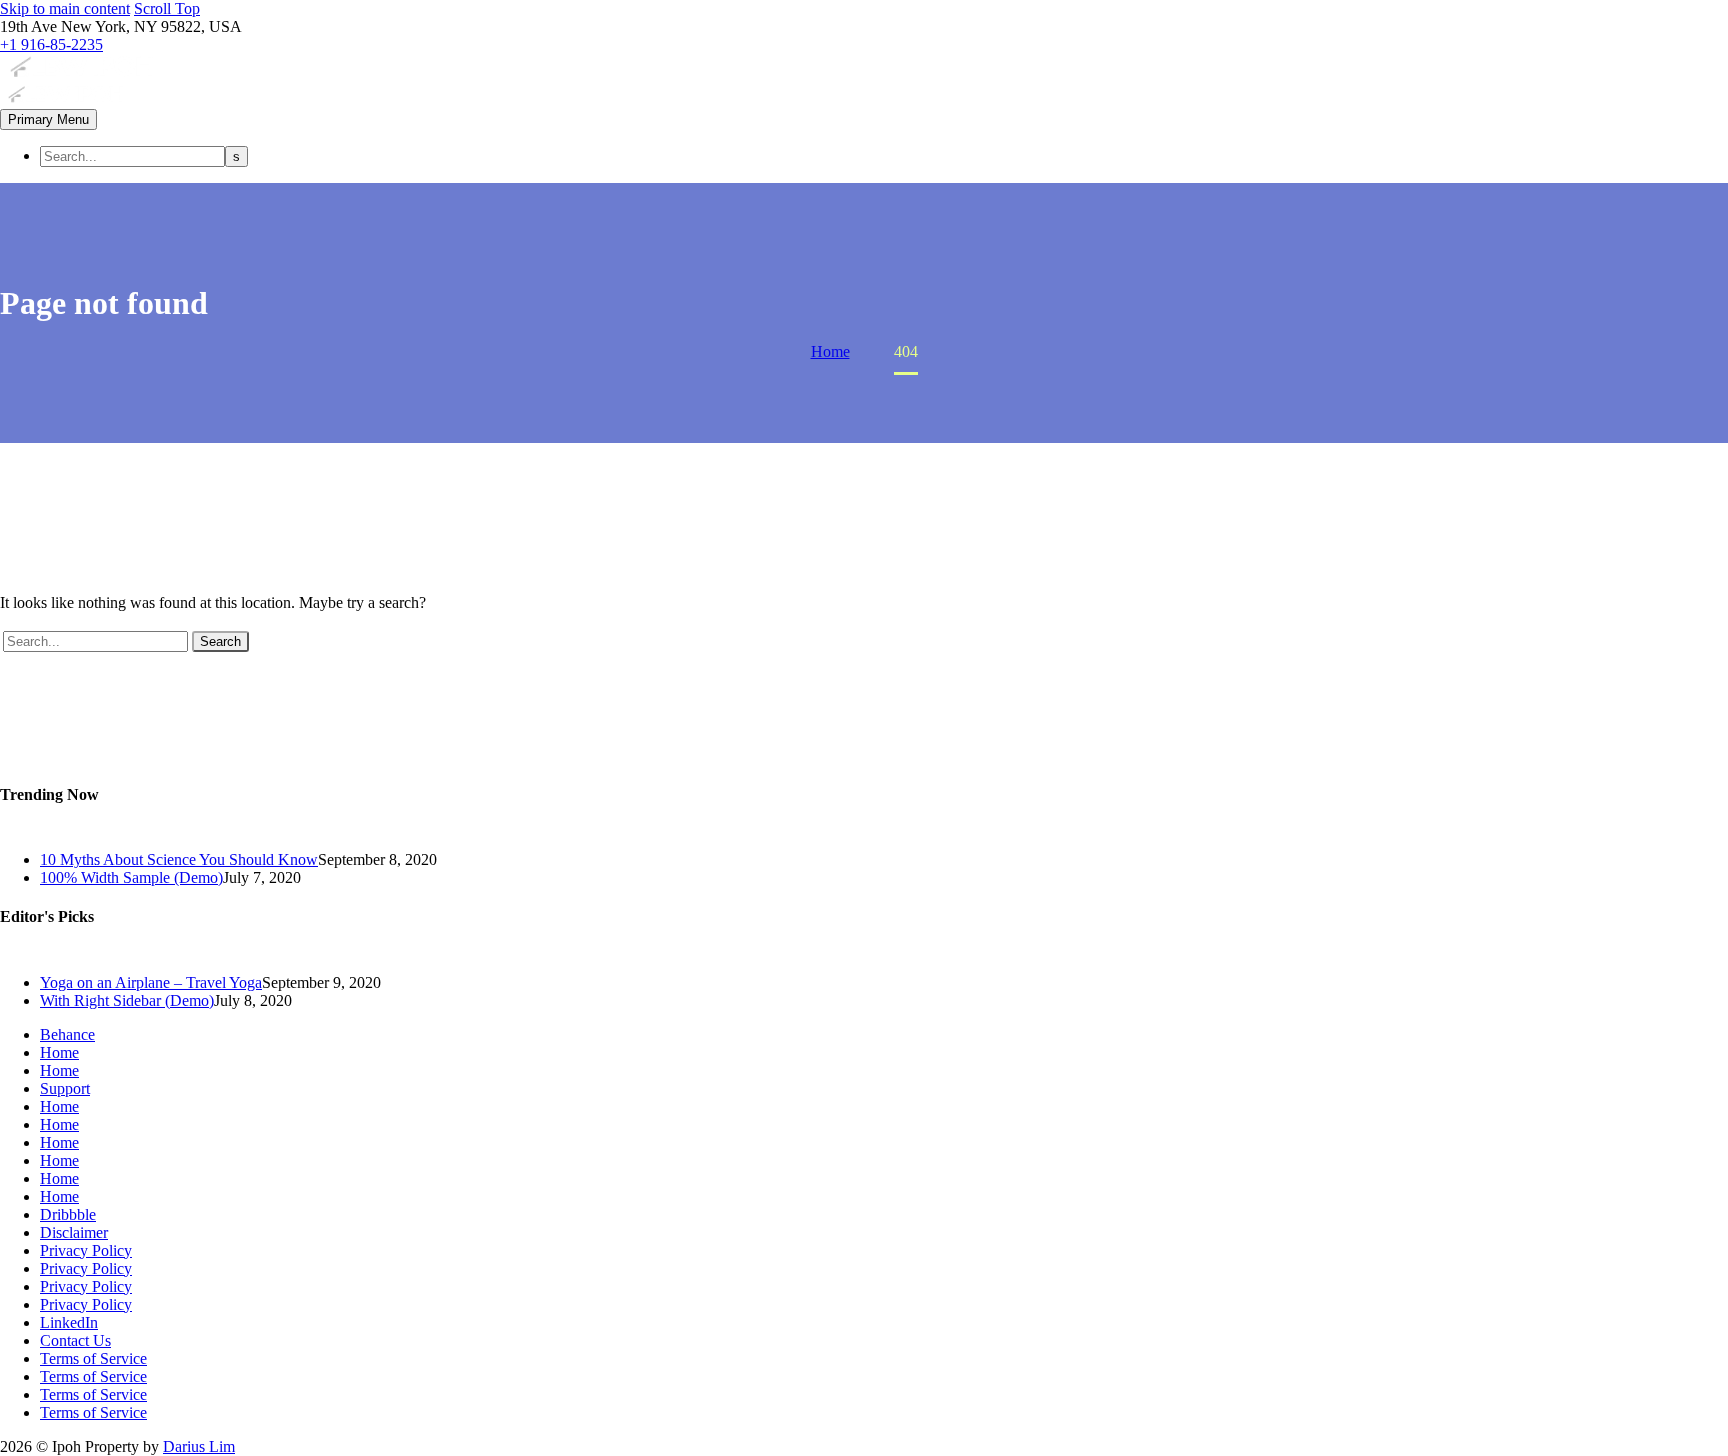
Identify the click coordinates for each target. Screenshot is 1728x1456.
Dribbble (68, 1214)
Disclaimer (74, 1232)
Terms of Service (93, 1358)
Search (220, 641)
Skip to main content (65, 8)
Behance (67, 1034)
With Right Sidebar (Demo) (127, 1000)
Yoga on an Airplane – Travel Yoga (151, 982)
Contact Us (75, 1340)
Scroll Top (167, 8)
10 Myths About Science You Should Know (179, 859)
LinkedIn (69, 1322)
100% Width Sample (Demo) (131, 877)
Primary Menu (48, 119)
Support (65, 1088)
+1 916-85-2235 (51, 44)
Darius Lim (199, 1446)
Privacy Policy (86, 1250)
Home (59, 1052)
